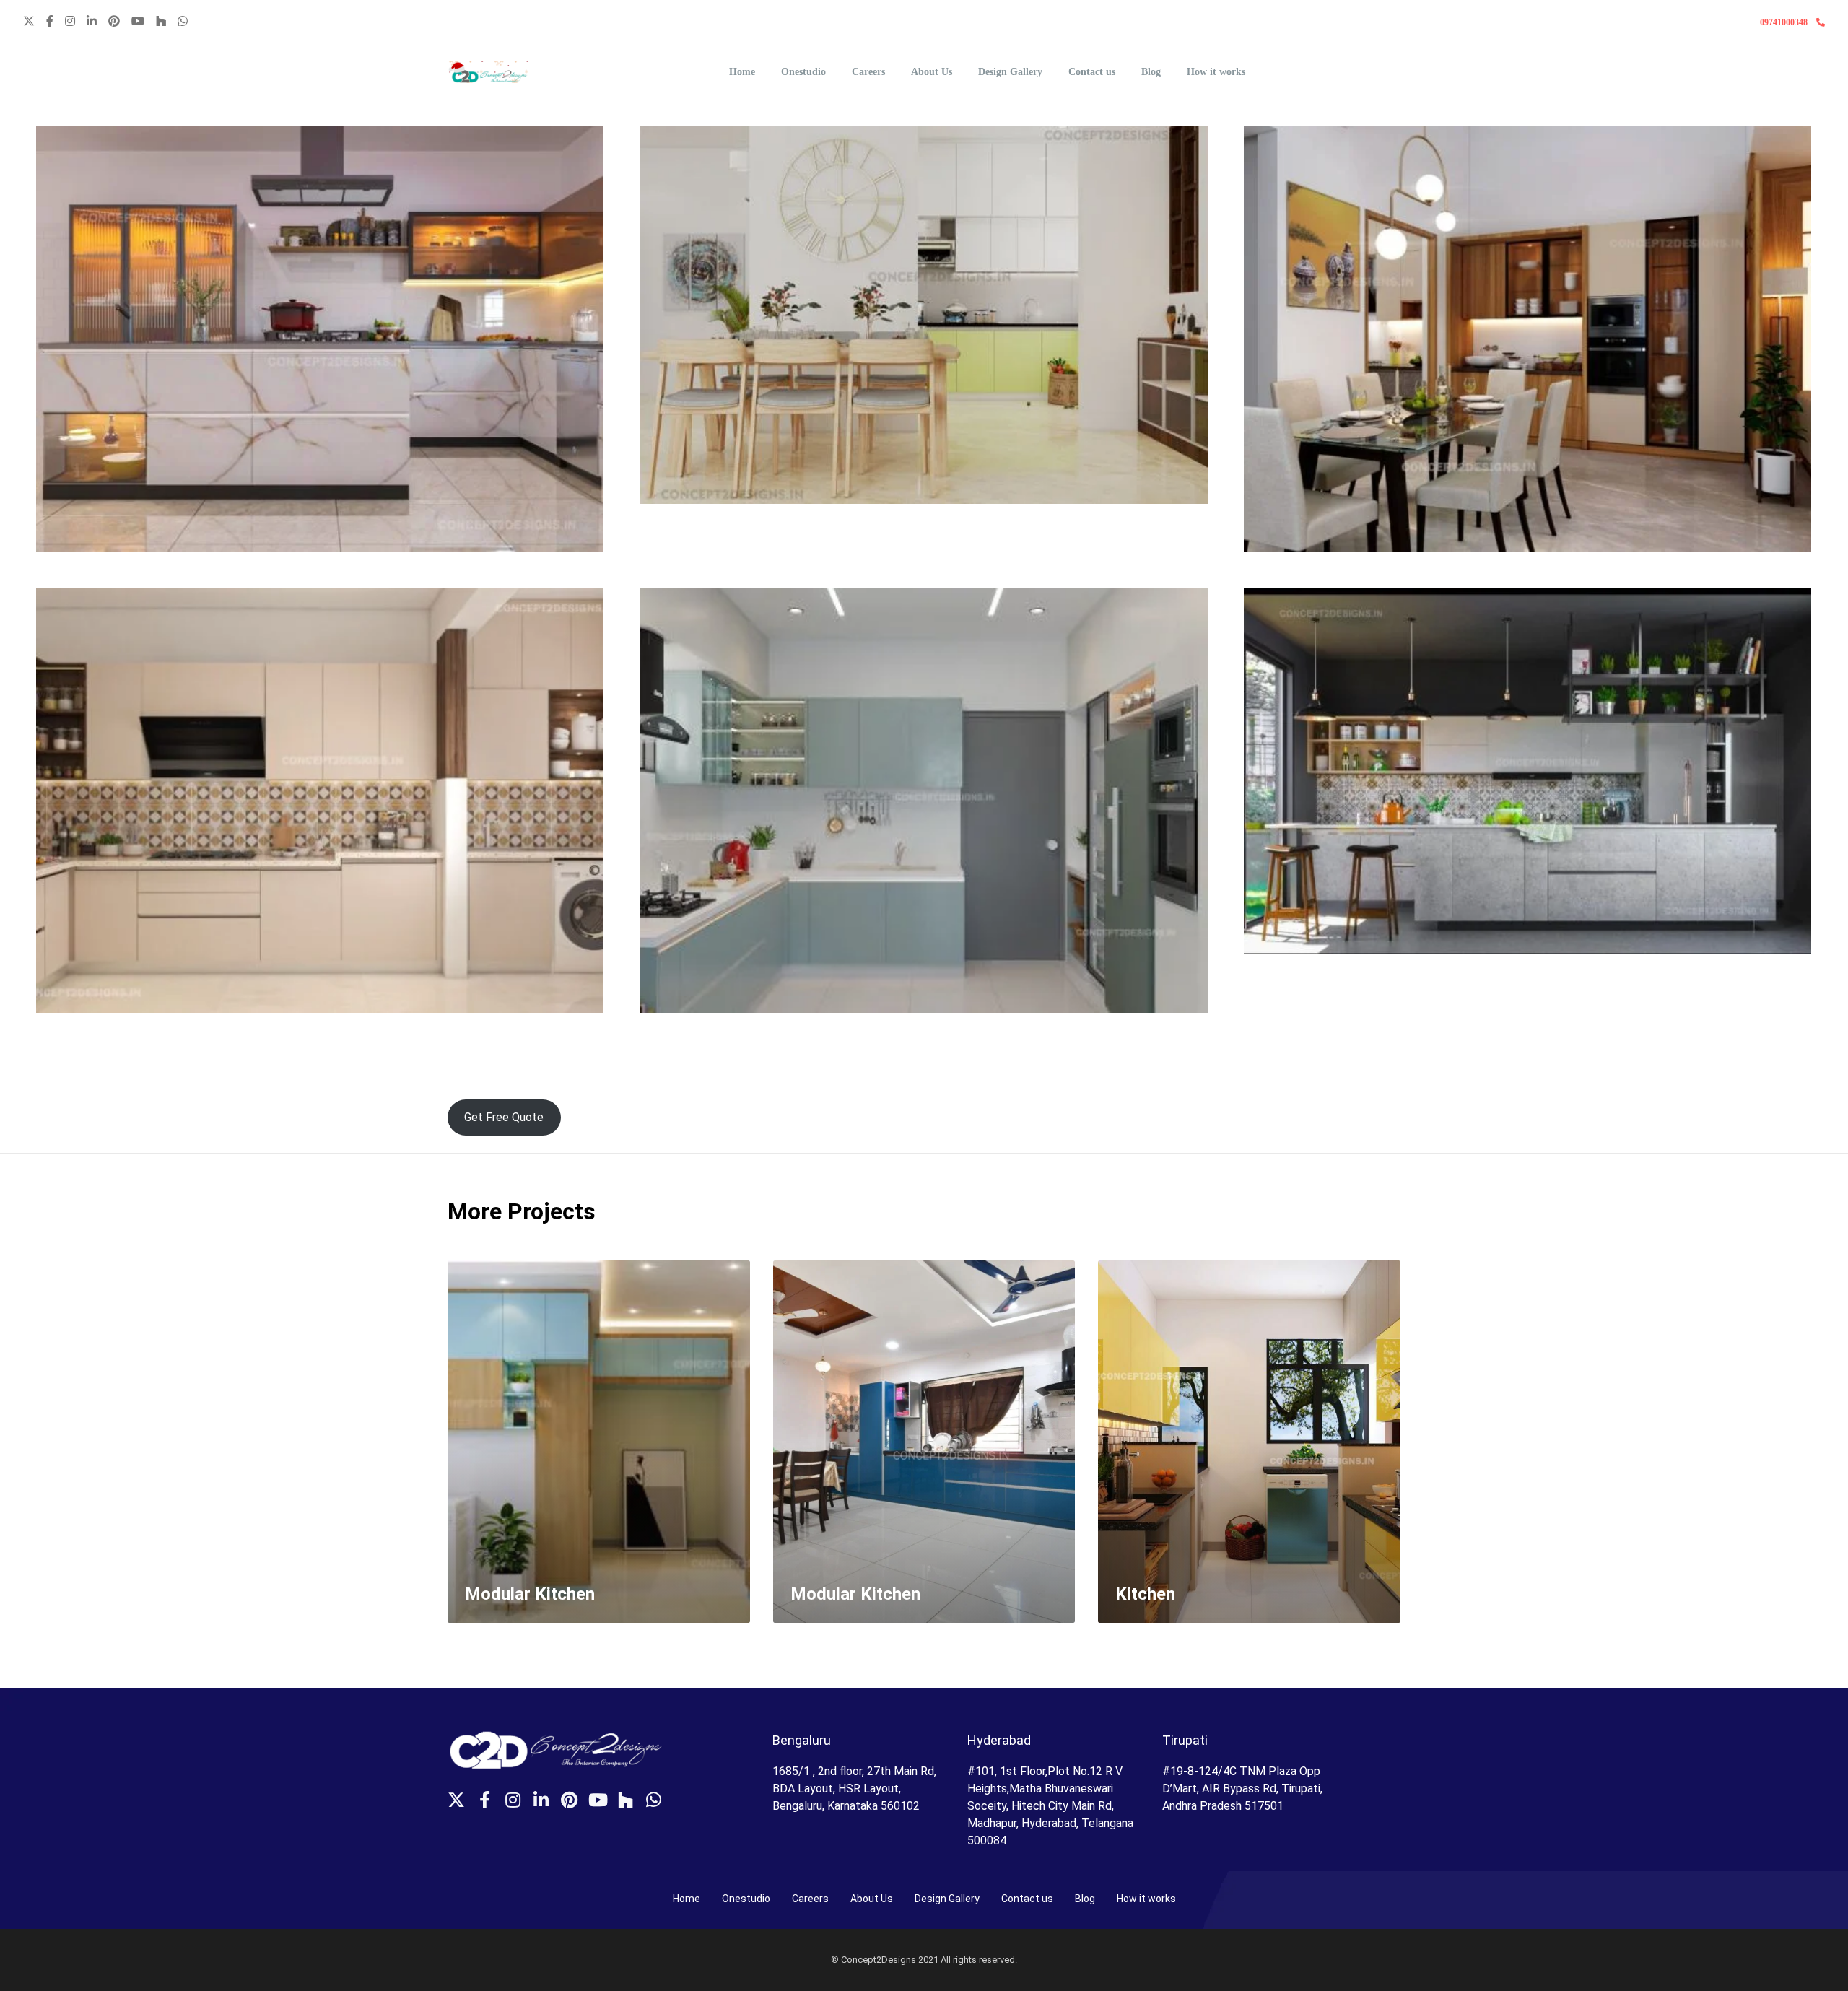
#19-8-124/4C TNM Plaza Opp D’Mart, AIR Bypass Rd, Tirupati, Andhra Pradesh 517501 (1242, 1789)
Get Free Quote (504, 1117)
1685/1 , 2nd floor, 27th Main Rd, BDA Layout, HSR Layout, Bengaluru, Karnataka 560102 (854, 1789)
